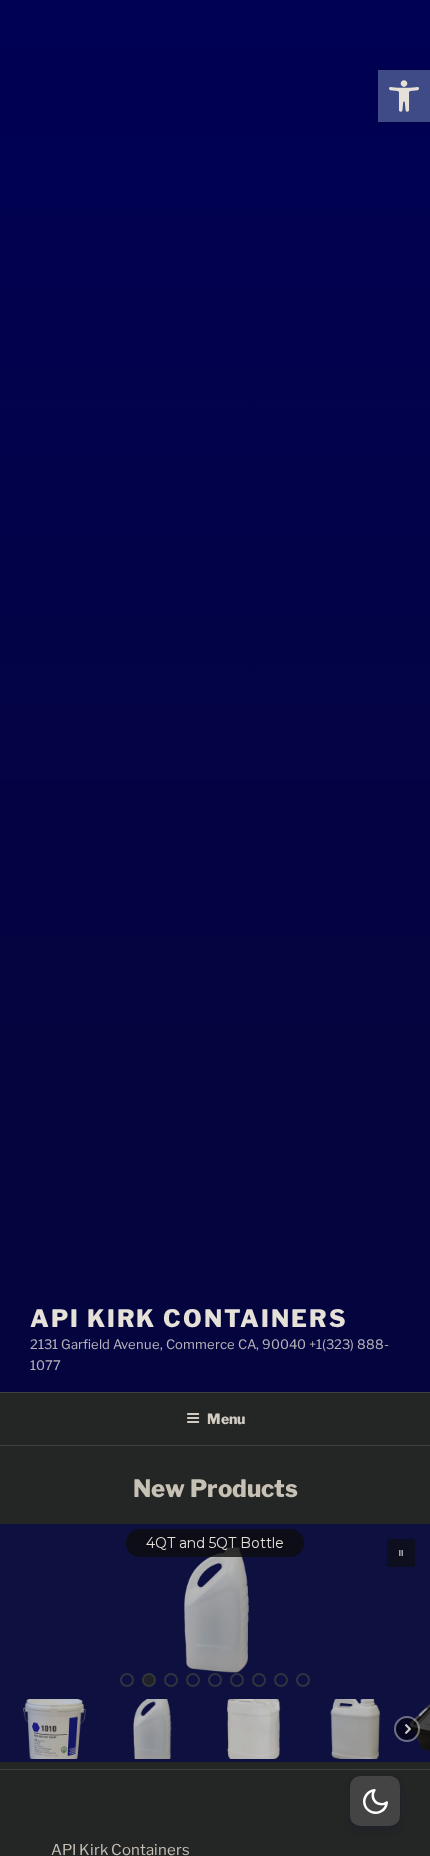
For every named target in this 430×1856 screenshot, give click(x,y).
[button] (215, 1610)
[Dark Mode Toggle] (375, 1801)
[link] (404, 96)
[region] (215, 1643)
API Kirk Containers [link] (188, 1318)
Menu (226, 1418)
